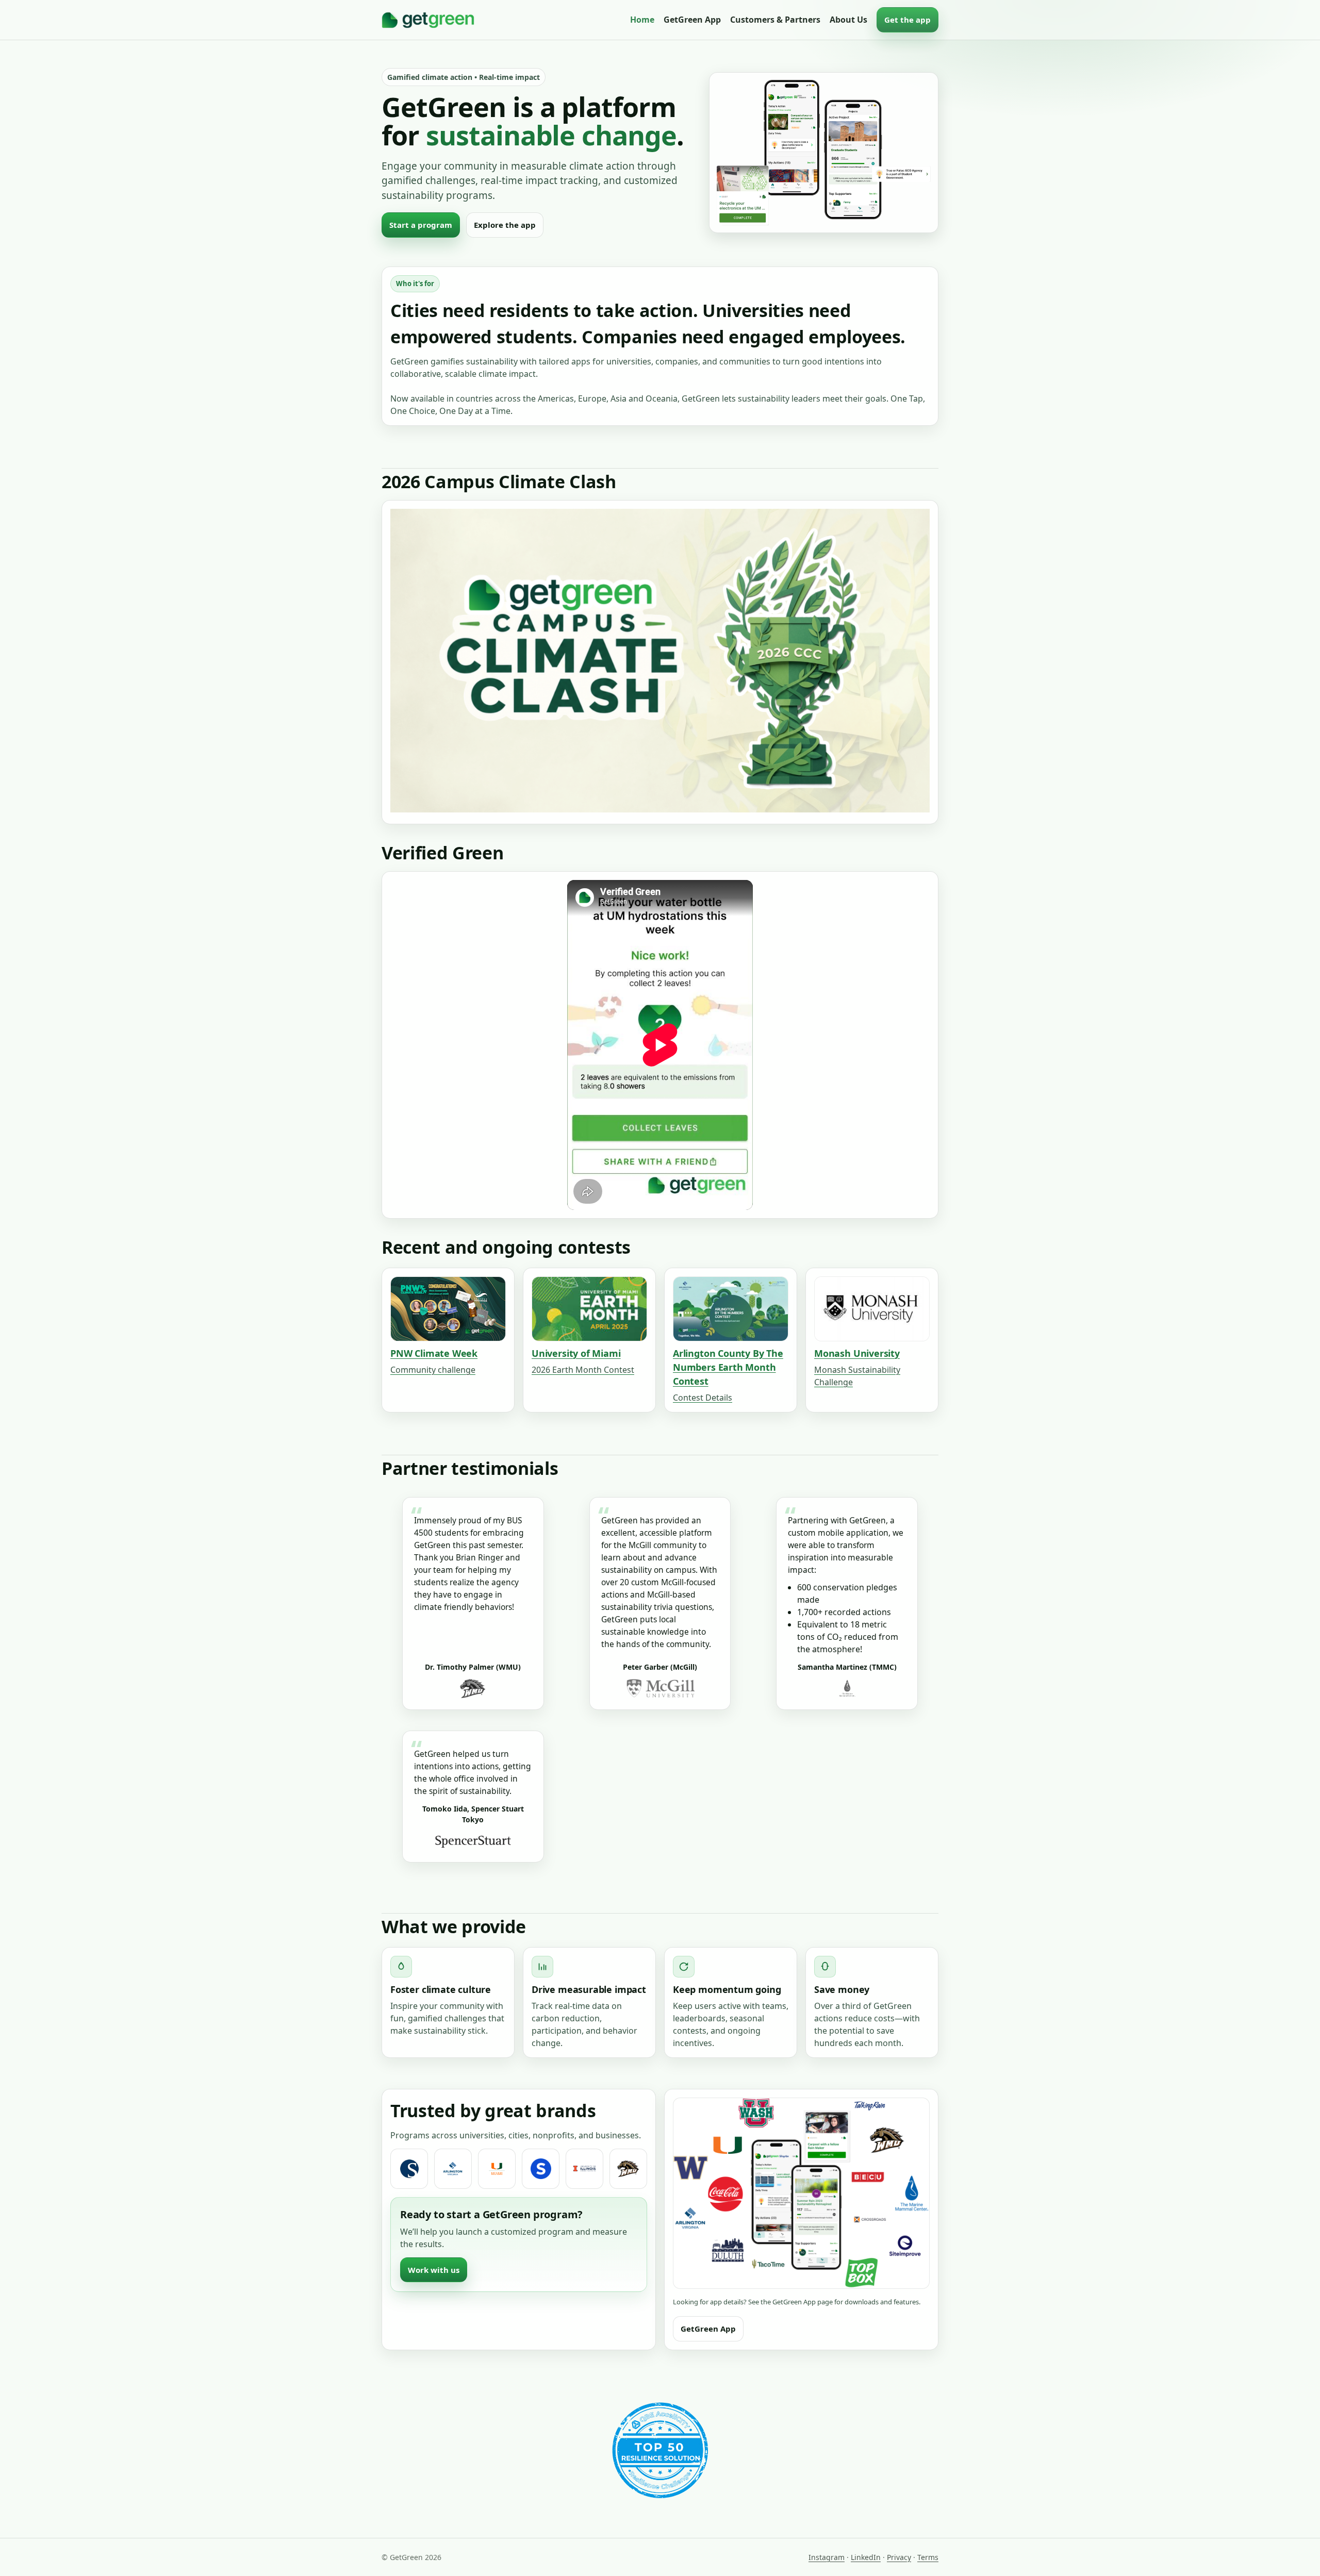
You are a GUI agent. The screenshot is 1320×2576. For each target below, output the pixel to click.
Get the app (907, 20)
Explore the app (505, 225)
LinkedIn (866, 2557)
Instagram (827, 2557)
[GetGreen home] (428, 20)
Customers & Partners (775, 20)
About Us (848, 20)
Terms (928, 2557)
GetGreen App (692, 20)
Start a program (421, 225)
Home (642, 20)
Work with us (434, 2270)
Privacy (899, 2557)
